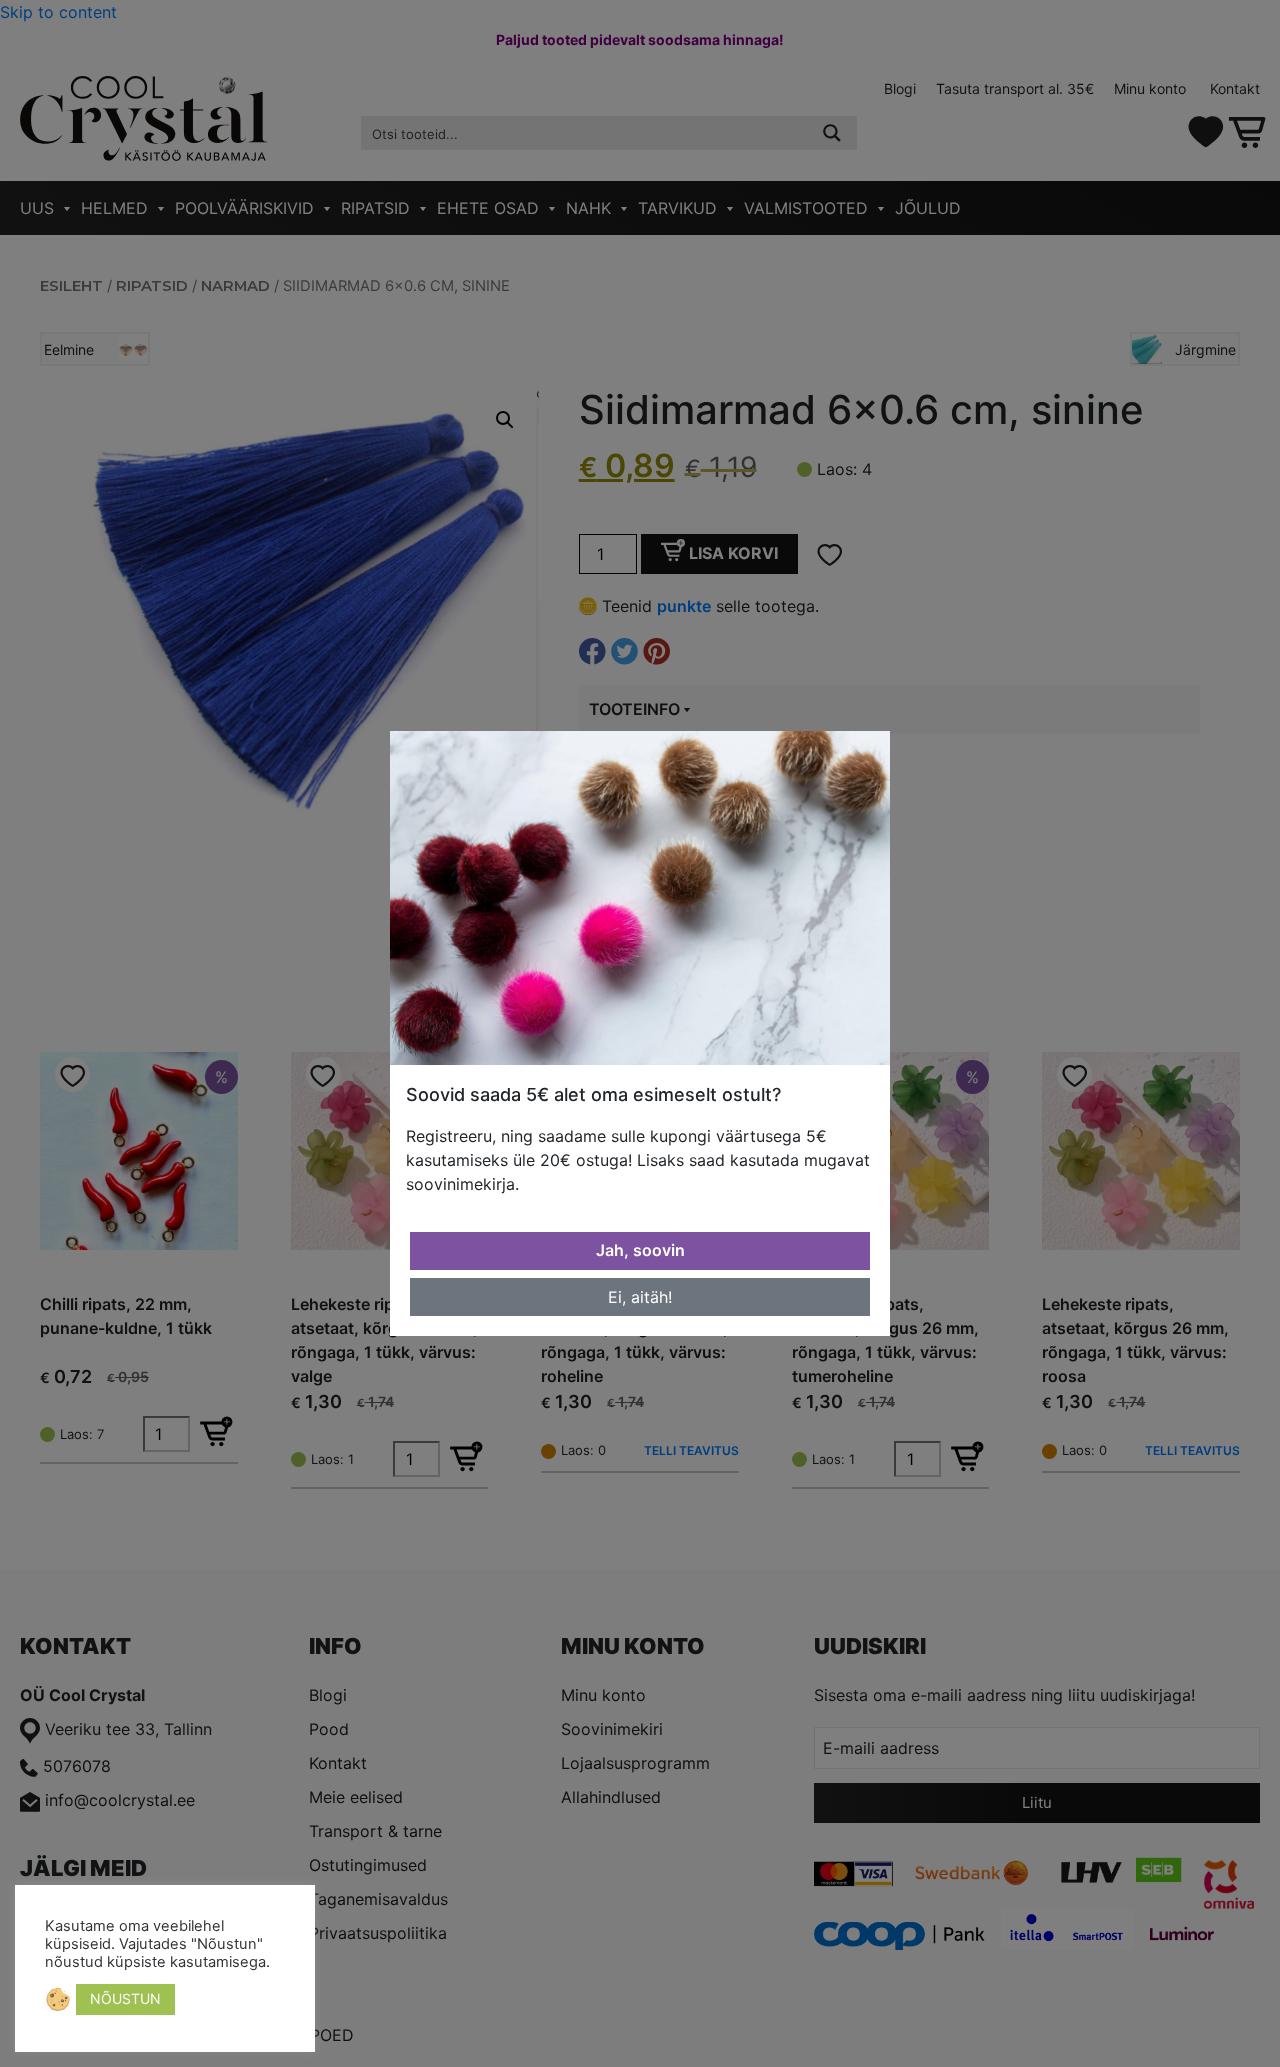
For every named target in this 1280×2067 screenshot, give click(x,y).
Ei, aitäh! (640, 1297)
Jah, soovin (640, 1250)
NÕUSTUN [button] (125, 1998)
